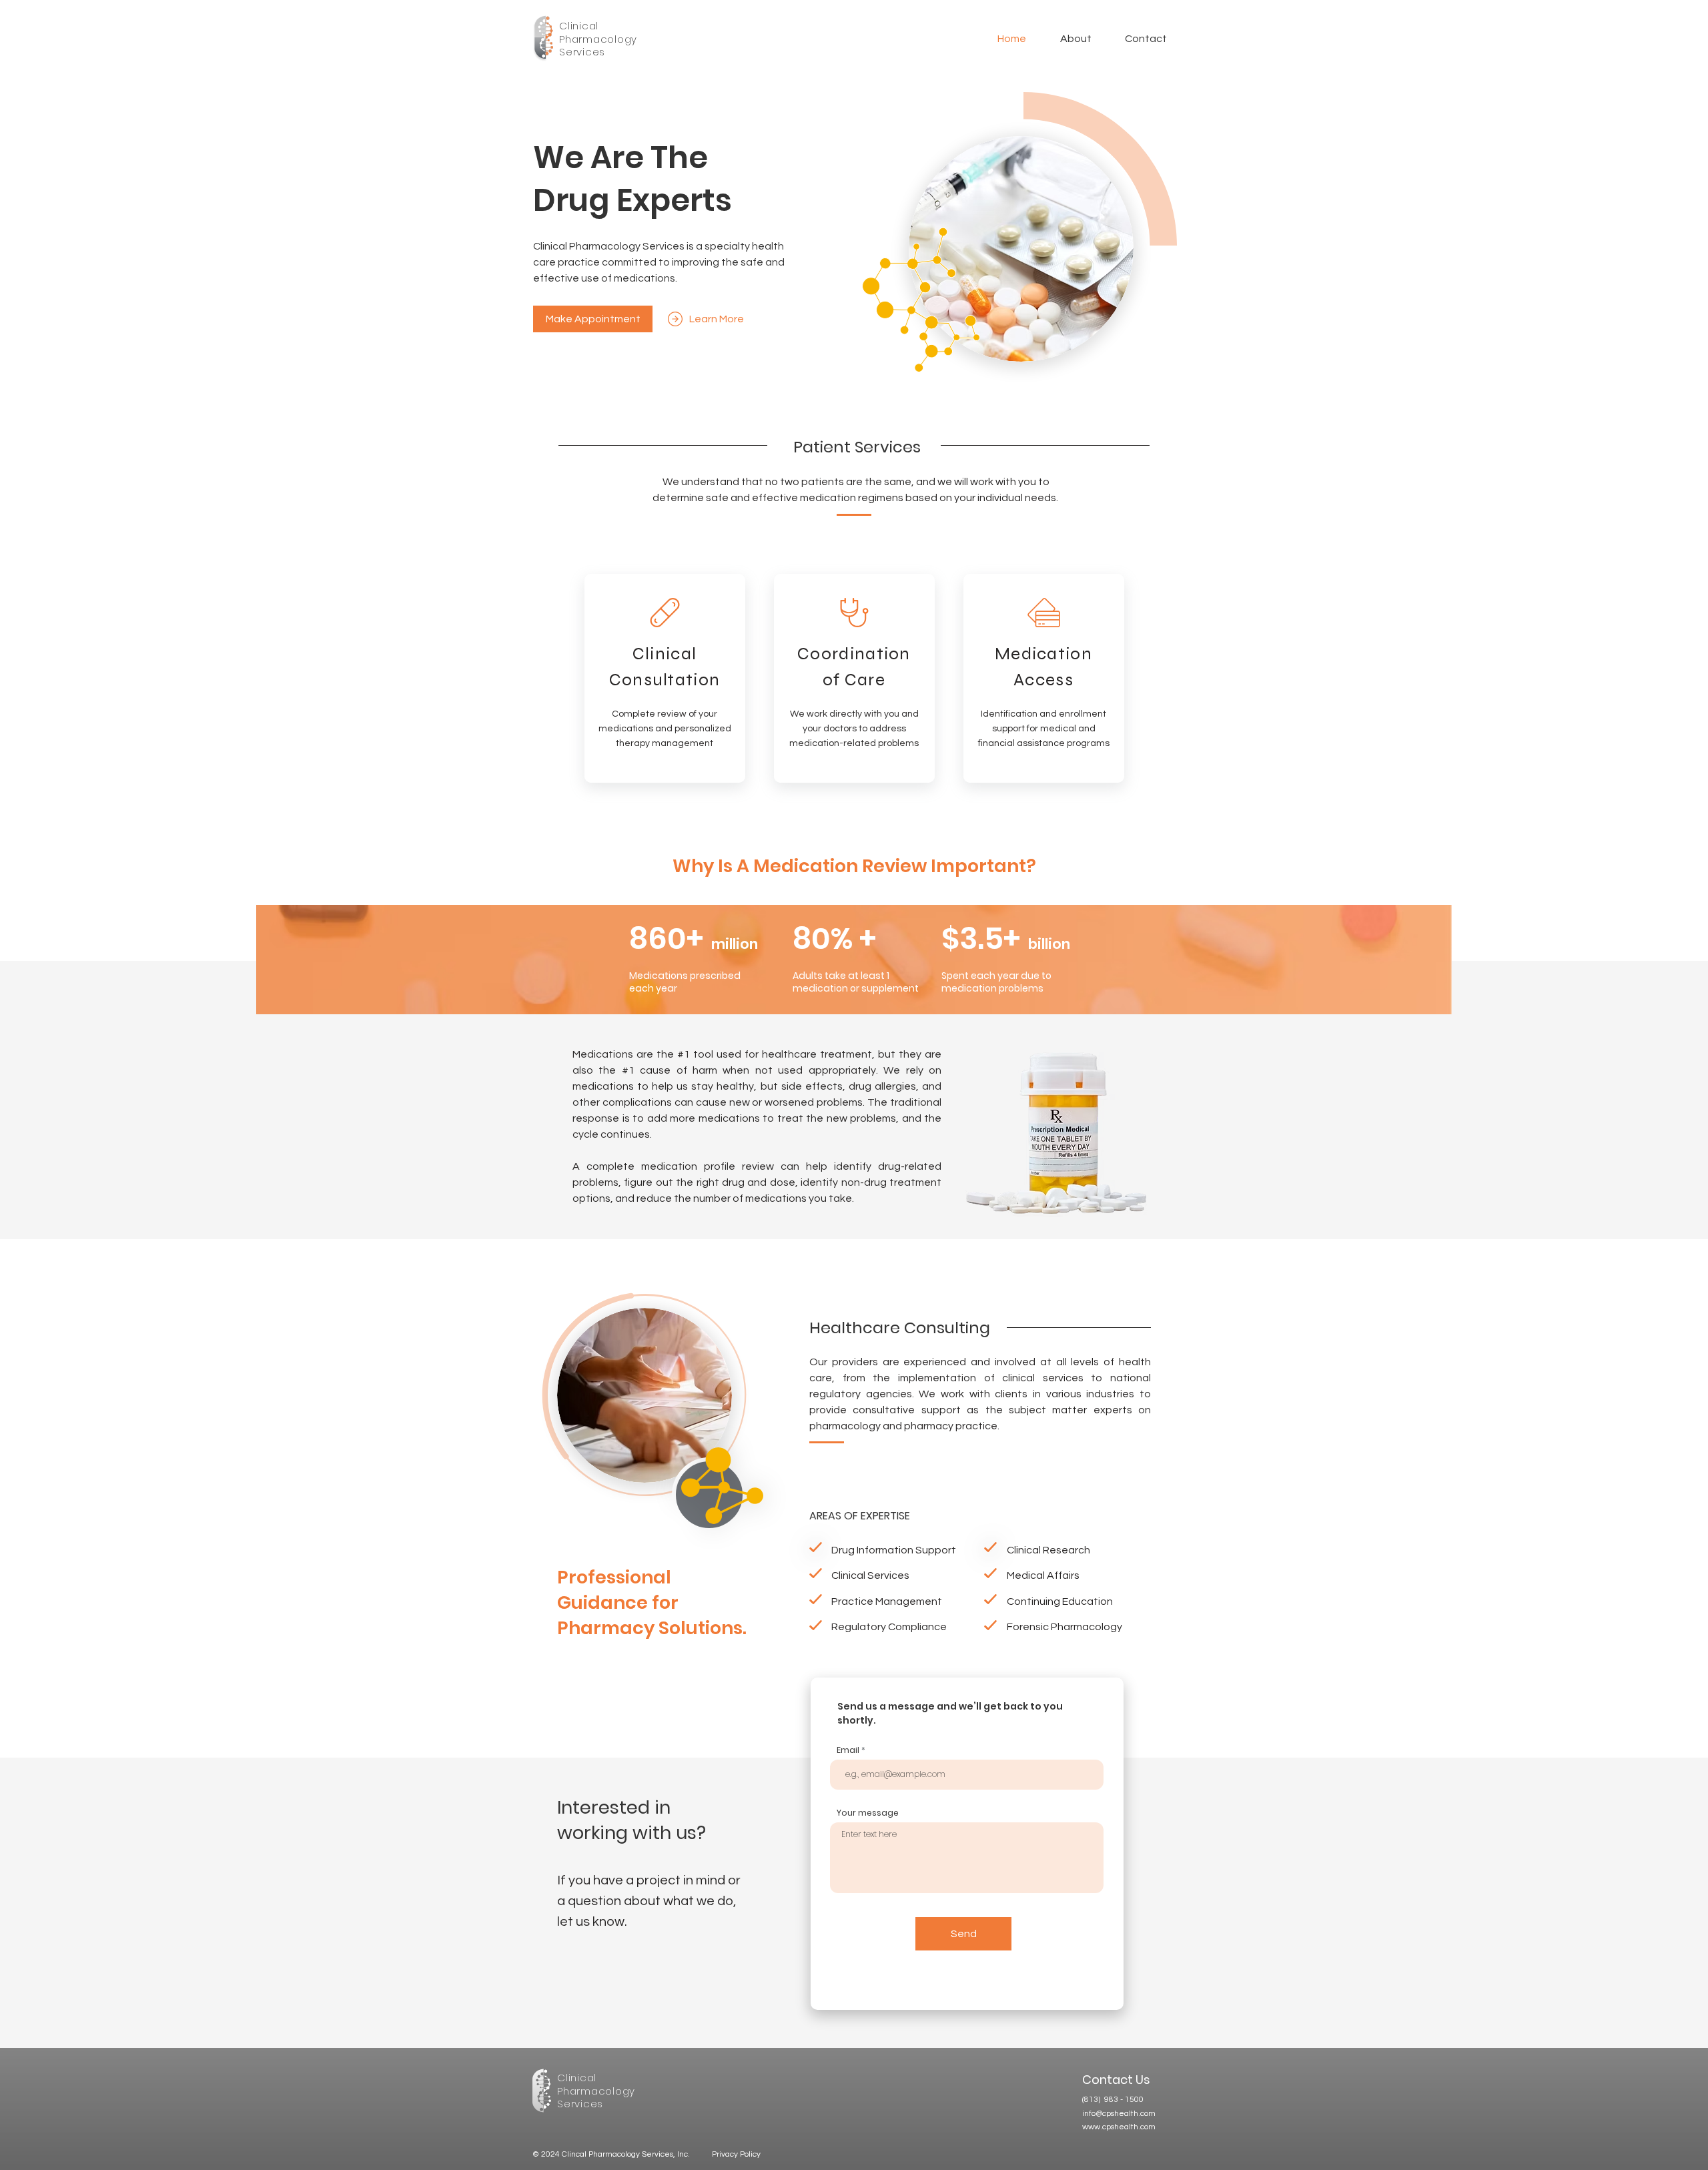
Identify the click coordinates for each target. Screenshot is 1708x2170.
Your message (868, 1813)
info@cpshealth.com (1119, 2114)
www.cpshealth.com (1119, 2127)
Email (848, 1750)
